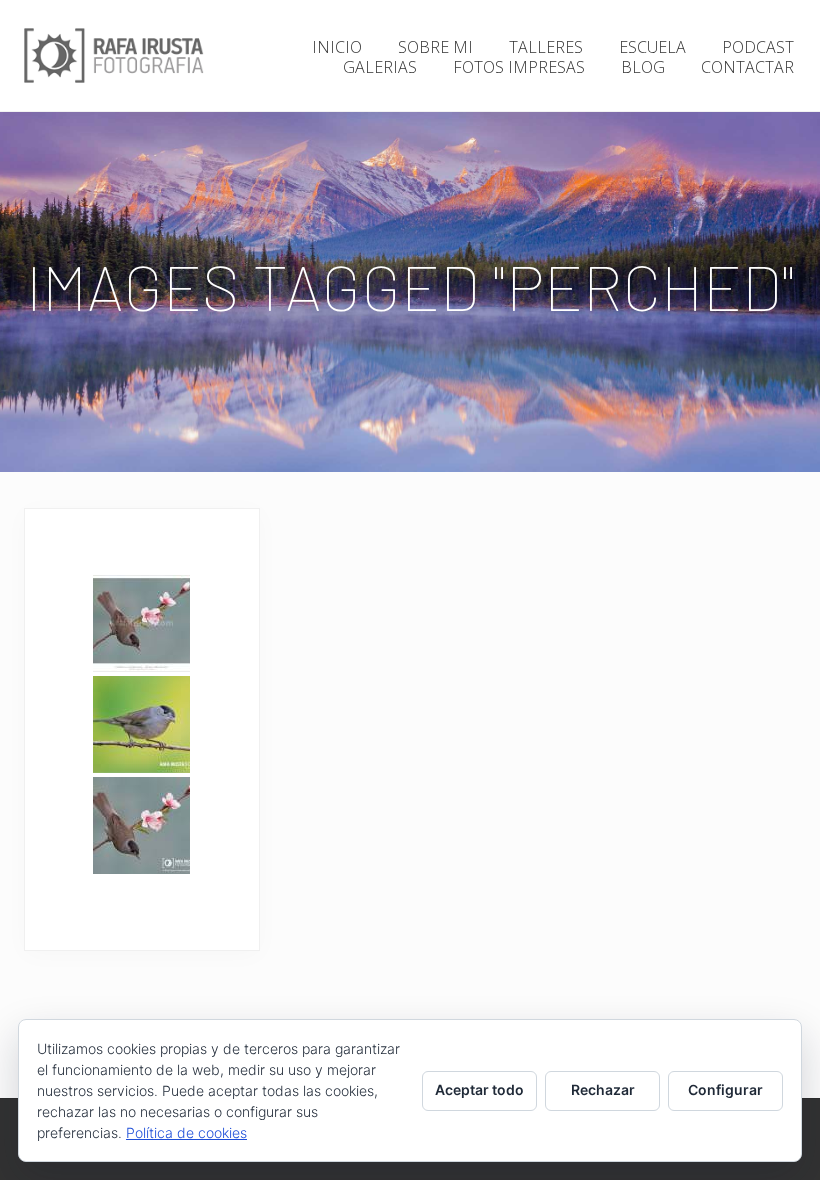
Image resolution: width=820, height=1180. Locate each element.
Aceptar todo (479, 1089)
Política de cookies (186, 1132)
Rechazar (603, 1089)
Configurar (725, 1089)
